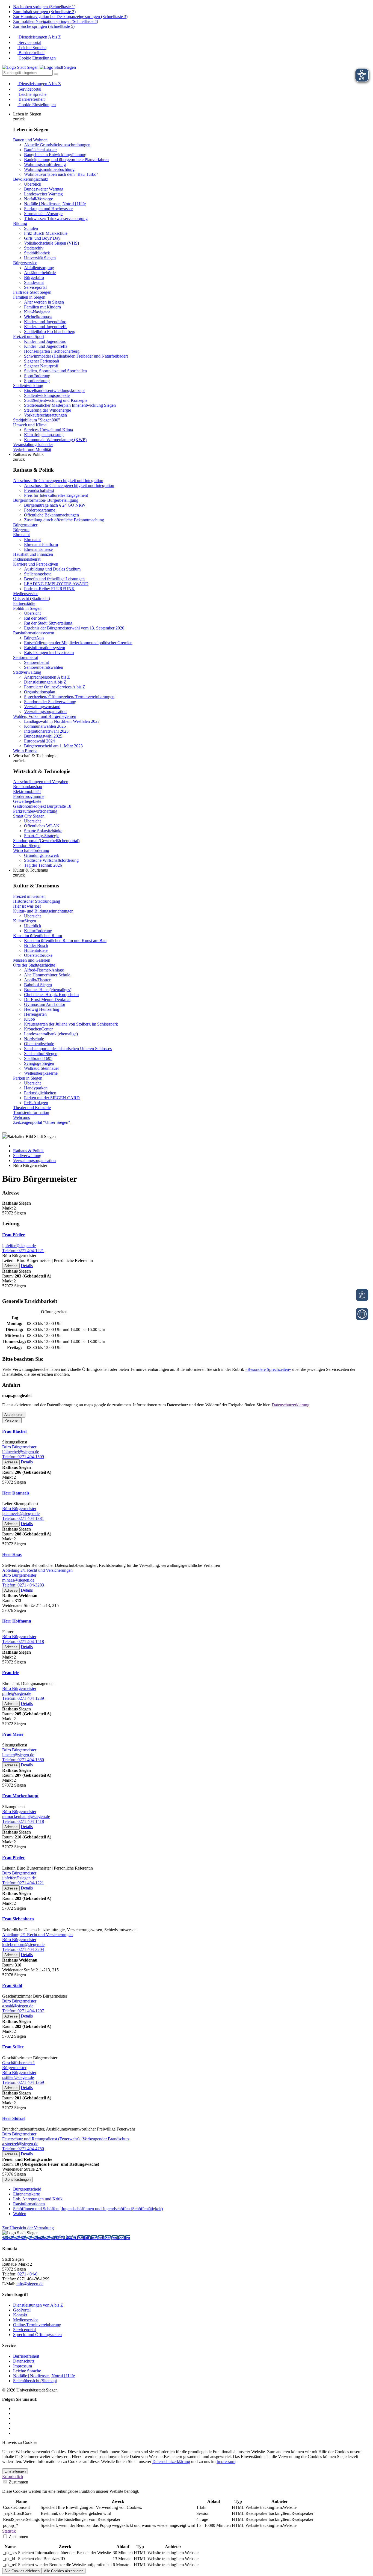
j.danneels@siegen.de (21, 1513)
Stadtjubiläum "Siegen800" (37, 420)
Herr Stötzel (13, 2118)
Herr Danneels (16, 1493)
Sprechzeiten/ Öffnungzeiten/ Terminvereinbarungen (69, 697)
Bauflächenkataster (40, 150)
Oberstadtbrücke (38, 955)
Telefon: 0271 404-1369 (23, 2082)
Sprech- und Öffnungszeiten (37, 2335)
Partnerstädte (24, 603)
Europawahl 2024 (39, 741)
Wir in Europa (25, 751)
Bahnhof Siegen (38, 985)
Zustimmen (18, 2482)
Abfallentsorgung (39, 268)
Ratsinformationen (29, 2204)
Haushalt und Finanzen (33, 554)
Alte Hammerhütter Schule (47, 975)
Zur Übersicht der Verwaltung (28, 2228)
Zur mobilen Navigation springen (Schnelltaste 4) (56, 21)
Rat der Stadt (35, 618)
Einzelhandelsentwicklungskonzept (54, 390)
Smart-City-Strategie (42, 836)
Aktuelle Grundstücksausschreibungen (57, 145)
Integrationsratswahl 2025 (46, 731)
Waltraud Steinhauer (42, 1068)
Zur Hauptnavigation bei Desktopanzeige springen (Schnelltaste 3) (70, 17)
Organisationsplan (40, 692)
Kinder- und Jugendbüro (45, 322)
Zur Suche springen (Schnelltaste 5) (44, 26)
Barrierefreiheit (31, 53)
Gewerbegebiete (27, 801)
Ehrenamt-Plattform (41, 544)
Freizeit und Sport (29, 336)
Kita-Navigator (37, 312)
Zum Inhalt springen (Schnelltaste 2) (44, 12)
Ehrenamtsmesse (38, 549)
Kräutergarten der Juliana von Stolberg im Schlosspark (71, 1024)
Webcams (21, 1117)
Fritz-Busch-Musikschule (46, 233)
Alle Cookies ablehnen (22, 2571)
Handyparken (36, 1088)
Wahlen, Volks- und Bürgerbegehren (45, 716)
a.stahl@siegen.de (18, 2006)
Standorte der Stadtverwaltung (50, 702)
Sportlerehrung (37, 381)
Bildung (20, 223)
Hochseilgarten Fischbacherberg (52, 351)
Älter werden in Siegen (44, 302)
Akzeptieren (14, 1415)
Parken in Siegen (28, 1078)
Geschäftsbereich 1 (19, 2063)
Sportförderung (37, 376)
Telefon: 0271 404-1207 (23, 2011)
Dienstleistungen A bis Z (39, 37)
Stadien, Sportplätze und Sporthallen (55, 371)
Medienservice (26, 594)
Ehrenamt (21, 535)
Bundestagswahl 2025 (43, 736)
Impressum (23, 2366)
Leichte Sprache (32, 48)
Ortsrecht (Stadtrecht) (32, 598)
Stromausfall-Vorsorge (43, 214)
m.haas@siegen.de (18, 1580)
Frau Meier (13, 1734)
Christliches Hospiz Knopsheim (51, 995)
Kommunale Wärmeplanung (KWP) (55, 440)
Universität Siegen (40, 258)
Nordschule (34, 1039)
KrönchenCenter (38, 1029)
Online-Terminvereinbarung (37, 2325)
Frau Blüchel (14, 1431)
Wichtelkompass (38, 317)
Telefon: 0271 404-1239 (23, 1698)
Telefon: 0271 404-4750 (23, 2149)
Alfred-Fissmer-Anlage (44, 970)
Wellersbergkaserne (41, 1073)
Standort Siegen (27, 846)
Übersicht (32, 613)
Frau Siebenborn (18, 1919)
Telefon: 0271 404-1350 (23, 1760)
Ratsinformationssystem (34, 633)
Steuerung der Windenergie (48, 410)
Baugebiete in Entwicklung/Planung (55, 155)
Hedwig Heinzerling (42, 1009)
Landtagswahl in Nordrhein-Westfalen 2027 (62, 721)
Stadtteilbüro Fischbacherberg (50, 332)
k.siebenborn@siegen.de (23, 1944)
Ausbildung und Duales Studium (52, 569)
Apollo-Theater (37, 980)
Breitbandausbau (28, 787)
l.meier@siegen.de (18, 1755)
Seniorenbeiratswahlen (44, 667)
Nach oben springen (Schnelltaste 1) (44, 7)
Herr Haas (12, 1554)
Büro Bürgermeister (19, 1447)
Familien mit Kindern (42, 307)
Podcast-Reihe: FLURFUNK (49, 589)
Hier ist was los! (27, 906)
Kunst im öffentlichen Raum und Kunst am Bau (65, 941)
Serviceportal (29, 42)
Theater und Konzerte (32, 1108)
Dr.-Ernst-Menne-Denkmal (47, 999)
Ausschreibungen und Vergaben (41, 782)
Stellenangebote (38, 574)
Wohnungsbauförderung (45, 164)
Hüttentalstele (36, 950)
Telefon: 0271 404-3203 (23, 1585)
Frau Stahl (12, 1985)
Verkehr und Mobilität (32, 449)
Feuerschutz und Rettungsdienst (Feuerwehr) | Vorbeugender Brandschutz (66, 2139)
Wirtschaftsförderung (31, 850)
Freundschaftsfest (39, 490)
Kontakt (20, 2315)
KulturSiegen (25, 921)
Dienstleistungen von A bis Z (38, 2305)
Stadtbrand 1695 (38, 1058)
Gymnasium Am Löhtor (45, 1004)
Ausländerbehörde (40, 273)
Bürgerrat (21, 530)
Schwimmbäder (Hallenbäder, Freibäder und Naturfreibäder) (76, 356)
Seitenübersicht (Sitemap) (35, 2381)
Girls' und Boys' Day (42, 238)
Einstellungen (15, 2471)
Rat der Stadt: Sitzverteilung (48, 623)
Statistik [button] (9, 2531)
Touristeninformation (31, 1112)
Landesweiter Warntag (43, 194)
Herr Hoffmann (17, 1621)
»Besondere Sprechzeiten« (268, 1369)
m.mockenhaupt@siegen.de (26, 1816)
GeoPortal (22, 2310)
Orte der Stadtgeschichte (34, 965)
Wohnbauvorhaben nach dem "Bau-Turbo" (61, 174)
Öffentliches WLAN (42, 826)
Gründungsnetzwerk (42, 855)
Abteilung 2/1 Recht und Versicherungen (37, 1570)
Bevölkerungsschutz (31, 179)
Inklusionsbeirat (27, 559)
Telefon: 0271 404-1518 (23, 1641)
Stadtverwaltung (27, 672)
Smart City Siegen (29, 816)
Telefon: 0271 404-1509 (23, 1457)
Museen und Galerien (32, 960)
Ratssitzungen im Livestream (49, 653)
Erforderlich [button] (13, 2477)
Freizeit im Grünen (29, 896)
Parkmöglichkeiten (40, 1093)
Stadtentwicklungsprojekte (47, 395)
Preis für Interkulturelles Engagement (56, 495)
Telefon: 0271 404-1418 (23, 1821)
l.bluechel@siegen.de (21, 1452)
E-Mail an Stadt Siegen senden (103, 2238)
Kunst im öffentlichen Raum (38, 936)
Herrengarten (35, 1014)
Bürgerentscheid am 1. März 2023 (53, 746)
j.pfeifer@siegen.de (19, 1246)
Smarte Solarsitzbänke (43, 831)
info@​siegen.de (30, 2284)
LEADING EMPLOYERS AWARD (56, 584)
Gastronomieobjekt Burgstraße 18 (42, 806)
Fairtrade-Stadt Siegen (32, 292)
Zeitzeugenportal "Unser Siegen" (42, 1122)
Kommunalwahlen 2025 (45, 726)
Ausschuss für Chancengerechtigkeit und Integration (58, 481)
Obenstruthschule (39, 1044)
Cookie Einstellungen (37, 58)
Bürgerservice (25, 263)
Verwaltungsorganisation (45, 711)
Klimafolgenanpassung (44, 435)
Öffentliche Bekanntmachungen (51, 515)
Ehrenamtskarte (26, 2194)
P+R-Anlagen (36, 1103)
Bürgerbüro (34, 277)
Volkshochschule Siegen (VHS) (51, 243)
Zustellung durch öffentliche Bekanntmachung (64, 520)
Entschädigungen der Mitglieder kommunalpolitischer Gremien (78, 643)
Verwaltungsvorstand (42, 707)
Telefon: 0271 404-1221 (23, 1251)
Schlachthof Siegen (41, 1054)
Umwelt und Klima (30, 425)
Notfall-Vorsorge (39, 199)
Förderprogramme (40, 510)
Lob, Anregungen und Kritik (38, 2199)
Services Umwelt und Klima (48, 430)
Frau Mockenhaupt (20, 1796)
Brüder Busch (36, 945)
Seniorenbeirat (26, 657)
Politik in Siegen (27, 608)
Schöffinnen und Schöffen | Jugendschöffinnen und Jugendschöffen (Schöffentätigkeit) (88, 2209)
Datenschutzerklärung (291, 1405)
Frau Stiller (13, 2047)
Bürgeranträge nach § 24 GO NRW (55, 505)
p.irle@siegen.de (17, 1693)
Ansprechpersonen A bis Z (47, 677)
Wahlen (20, 2214)
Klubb (29, 1019)
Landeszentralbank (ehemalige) (51, 1034)
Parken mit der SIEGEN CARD (52, 1098)
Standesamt (34, 282)
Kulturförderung (38, 931)
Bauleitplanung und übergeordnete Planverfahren (66, 160)
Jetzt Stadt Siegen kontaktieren (29, 2238)
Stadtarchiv (34, 248)
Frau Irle (11, 1673)
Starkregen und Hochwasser (48, 209)
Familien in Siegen (29, 297)
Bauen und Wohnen (30, 140)
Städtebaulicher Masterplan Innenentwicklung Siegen (70, 405)
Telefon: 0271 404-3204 (23, 1949)
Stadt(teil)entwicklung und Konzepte (56, 400)
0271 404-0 (66, 2238)
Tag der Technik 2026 (43, 865)
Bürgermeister (25, 525)
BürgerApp (34, 638)
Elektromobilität (27, 791)
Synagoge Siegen (39, 1063)
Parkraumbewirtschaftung (35, 811)
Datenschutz (24, 2361)
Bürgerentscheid (27, 2189)
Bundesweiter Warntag (44, 189)
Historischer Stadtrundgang (37, 901)
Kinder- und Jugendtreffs (46, 327)
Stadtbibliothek (37, 253)
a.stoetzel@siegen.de (20, 2144)
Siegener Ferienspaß (42, 361)
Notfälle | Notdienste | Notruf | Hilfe (55, 204)
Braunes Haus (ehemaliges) (48, 990)
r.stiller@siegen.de (18, 2077)
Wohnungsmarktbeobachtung (49, 169)
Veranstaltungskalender (33, 445)
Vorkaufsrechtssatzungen (45, 415)
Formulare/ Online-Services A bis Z (55, 687)
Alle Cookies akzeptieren (64, 2571)
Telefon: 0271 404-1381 (23, 1518)
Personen (12, 1420)
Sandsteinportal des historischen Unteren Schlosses (68, 1049)
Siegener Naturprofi (41, 366)
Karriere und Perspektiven (36, 564)
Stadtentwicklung (28, 386)
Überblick (33, 184)
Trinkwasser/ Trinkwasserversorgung (56, 219)
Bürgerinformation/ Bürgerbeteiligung (46, 500)
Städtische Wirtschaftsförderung (51, 860)
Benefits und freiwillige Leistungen (54, 579)
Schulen (31, 228)
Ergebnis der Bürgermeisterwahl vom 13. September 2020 (74, 628)
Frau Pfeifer (14, 1235)
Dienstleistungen (17, 2180)
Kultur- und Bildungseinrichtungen (43, 911)
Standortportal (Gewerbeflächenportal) (46, 841)
